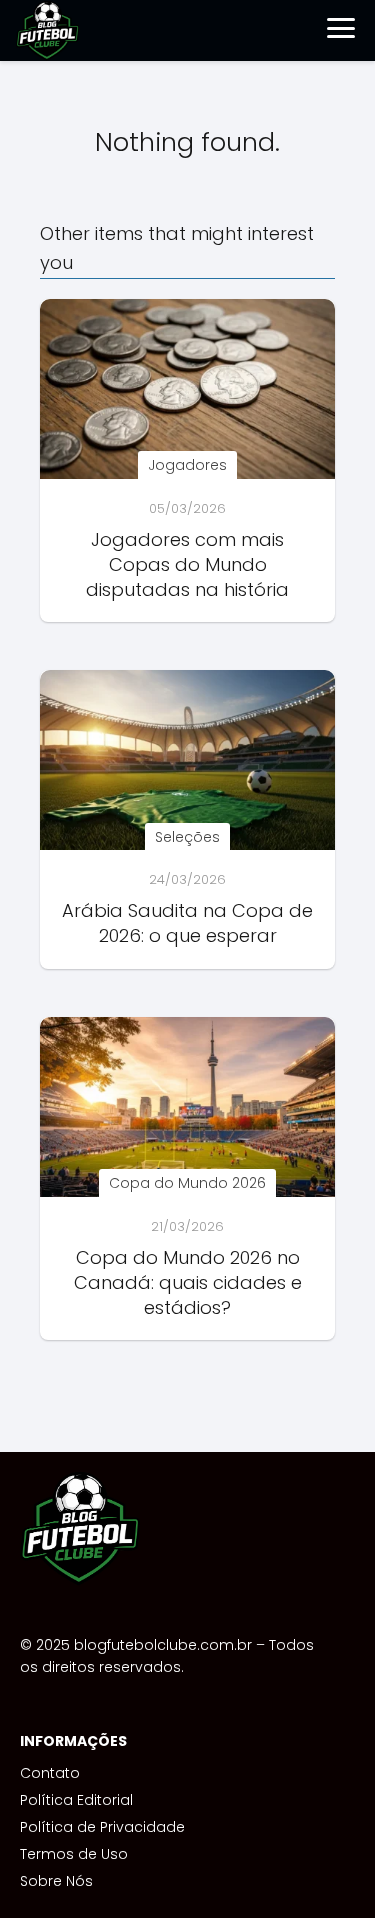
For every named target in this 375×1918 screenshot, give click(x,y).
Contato (50, 1773)
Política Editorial (76, 1800)
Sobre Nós (56, 1881)
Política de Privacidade (102, 1827)
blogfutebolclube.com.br (163, 1645)
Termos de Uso (74, 1854)
